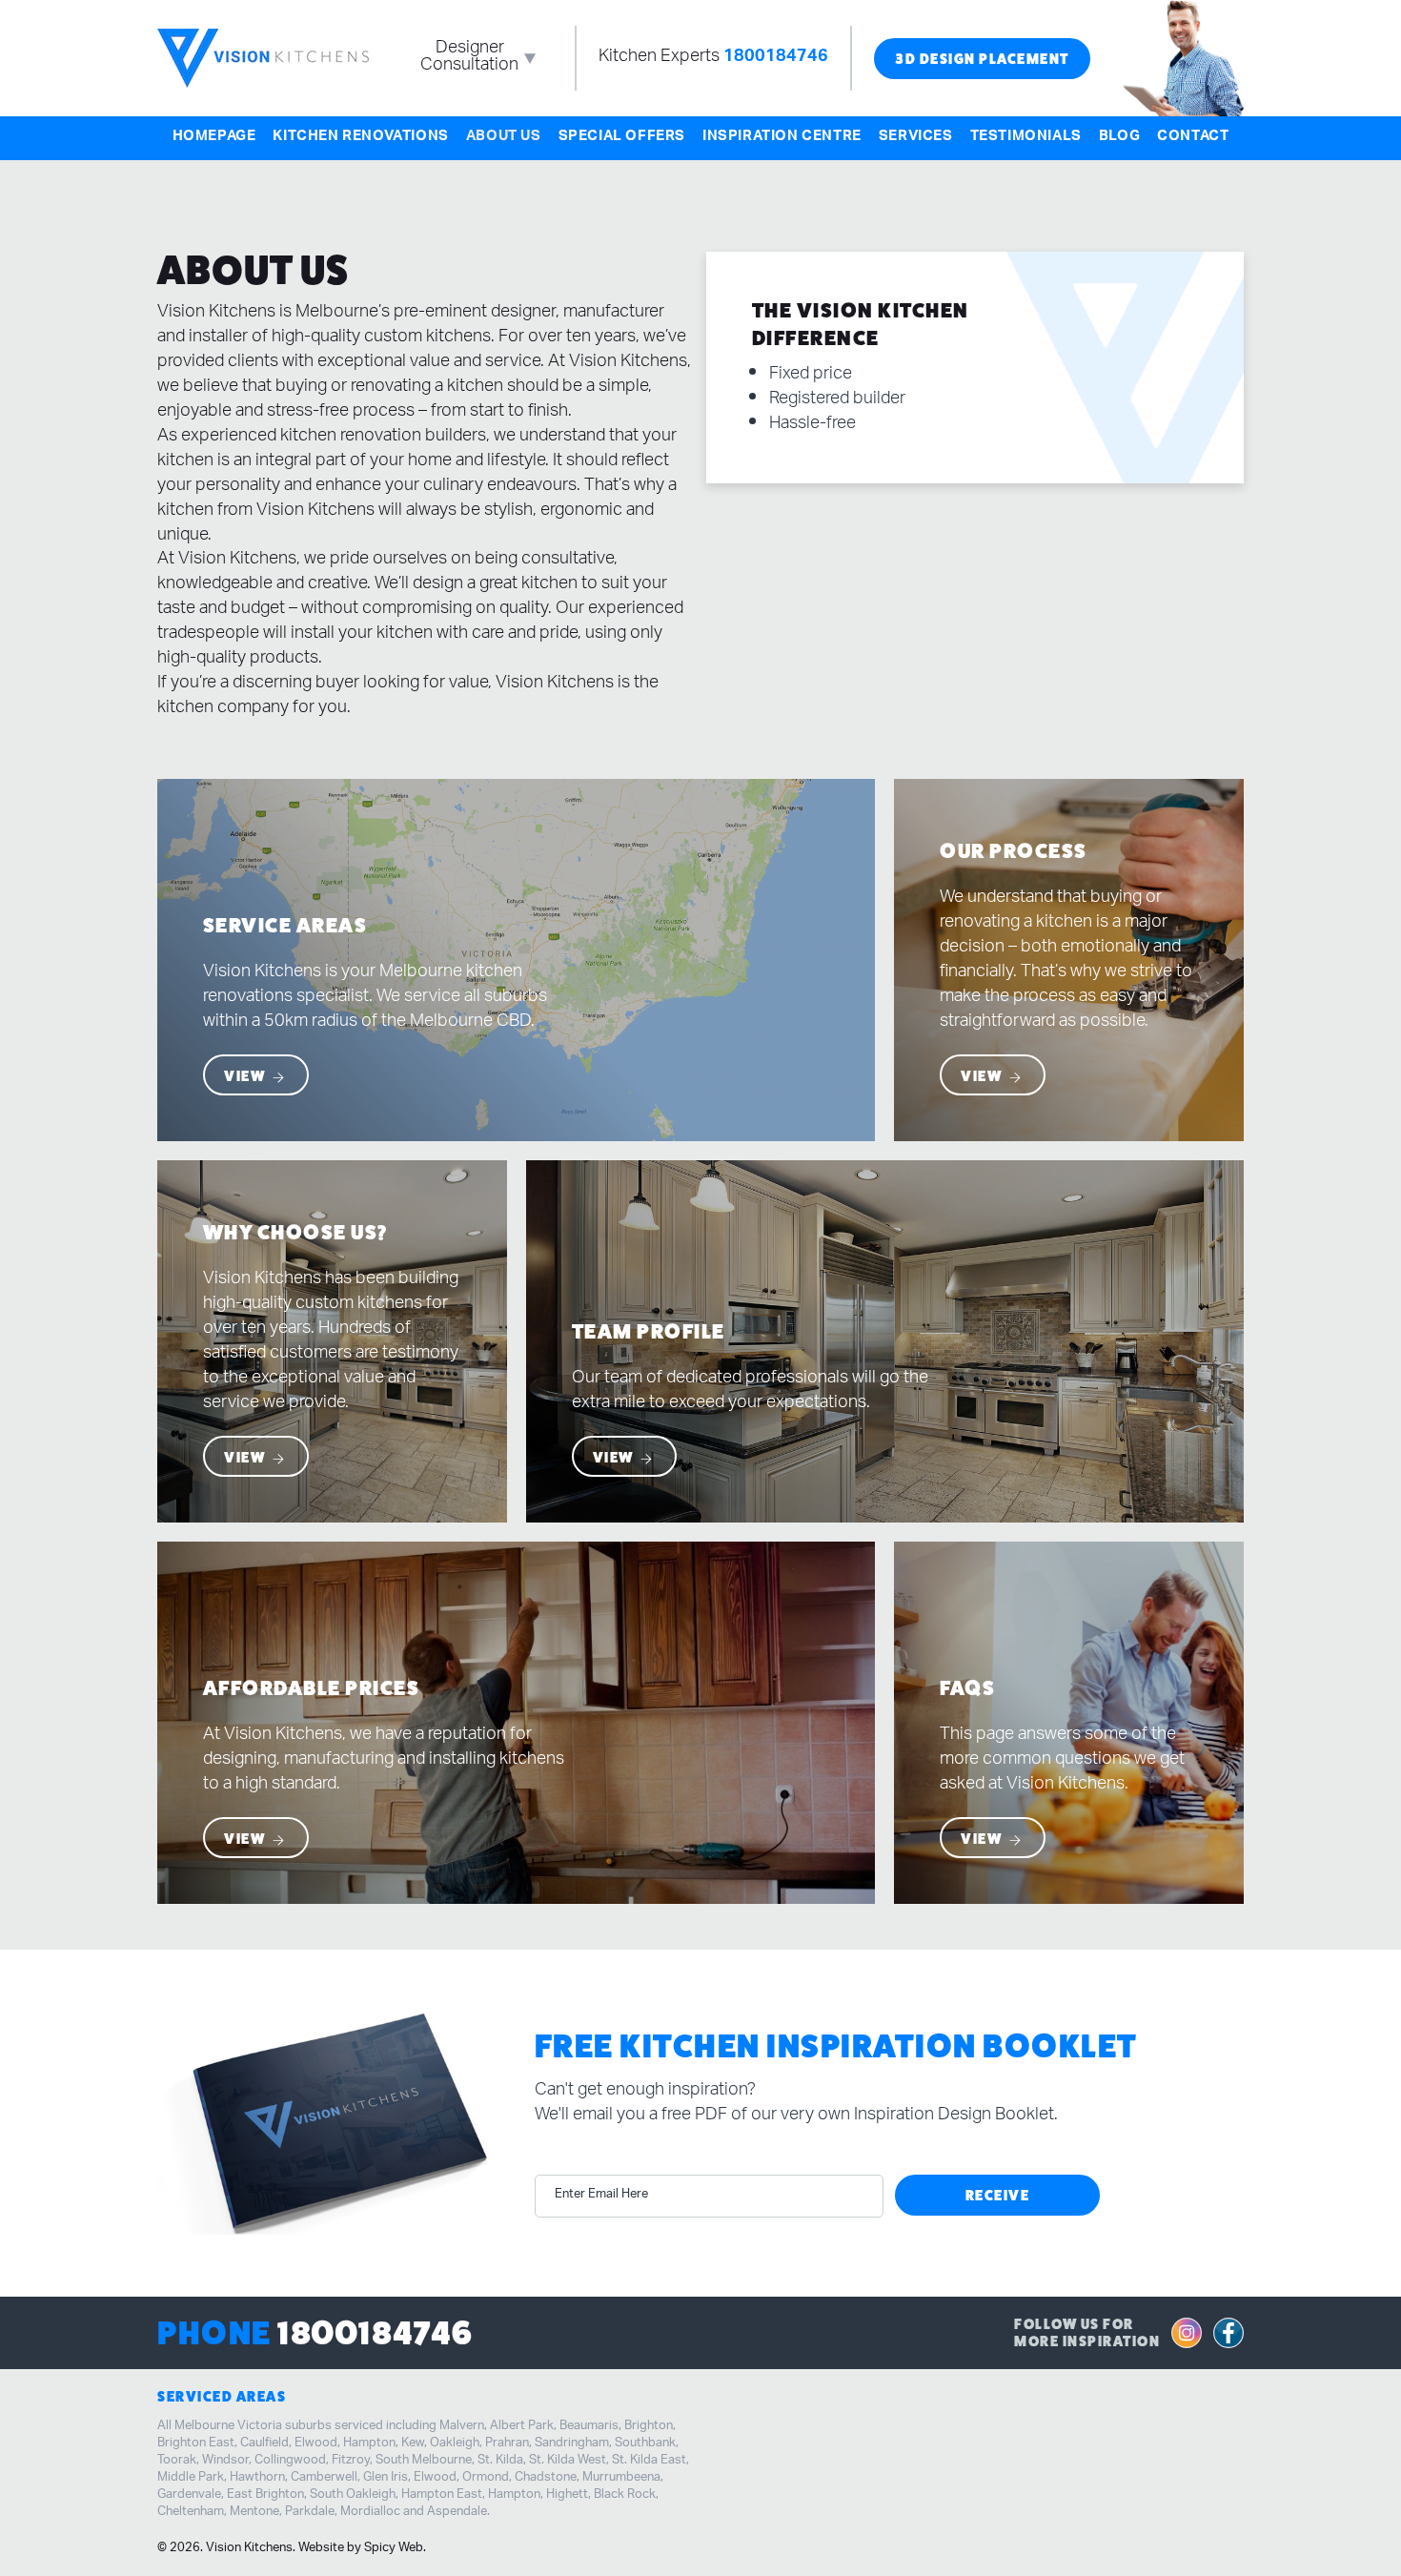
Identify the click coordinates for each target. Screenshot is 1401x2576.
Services (916, 138)
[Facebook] (1228, 2334)
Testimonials (1026, 138)
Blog (1119, 138)
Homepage (214, 138)
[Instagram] (1187, 2334)
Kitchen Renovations (360, 138)
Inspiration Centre (782, 138)
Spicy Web (394, 2548)
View (246, 1077)
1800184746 (776, 58)
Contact (1193, 138)
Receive (998, 2195)
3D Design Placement (982, 59)
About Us (504, 138)
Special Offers (622, 138)
